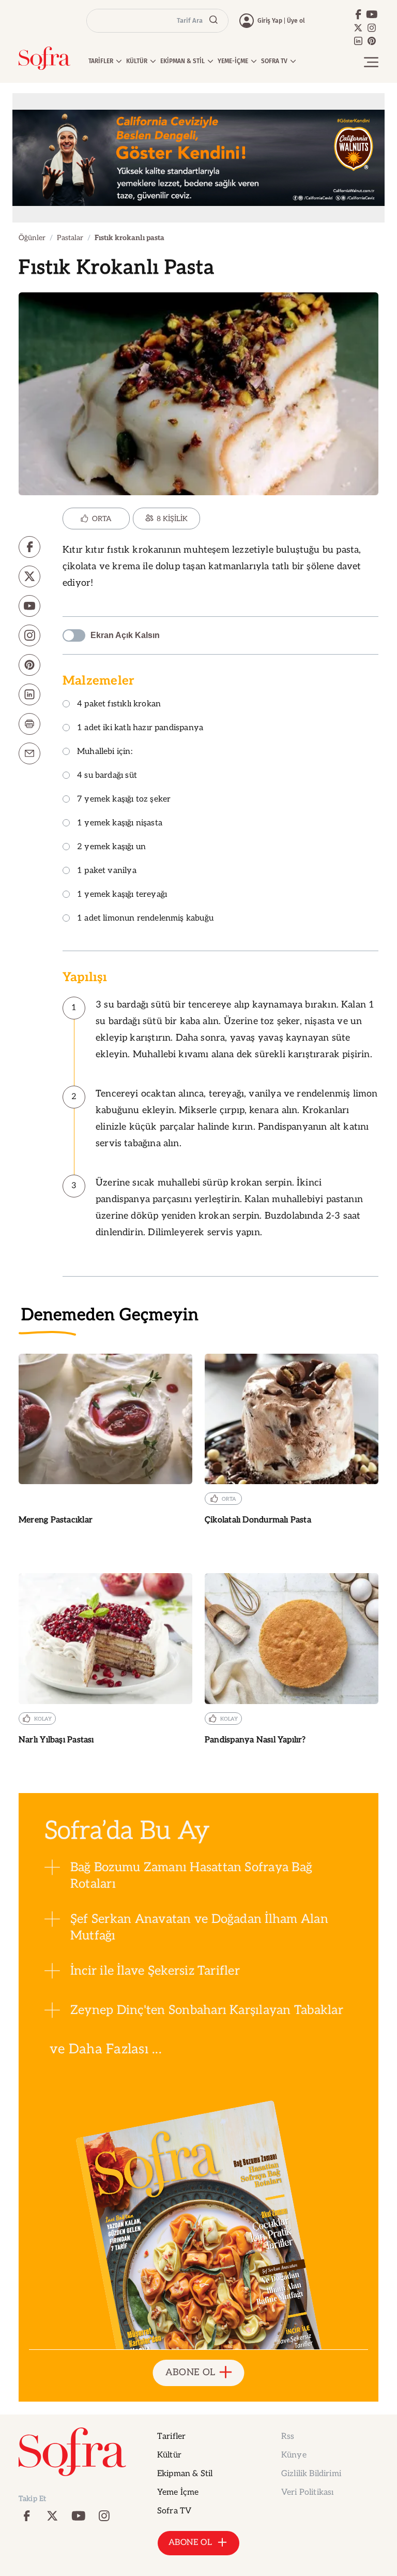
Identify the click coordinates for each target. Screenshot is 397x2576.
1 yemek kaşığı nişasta (120, 824)
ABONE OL (190, 2372)
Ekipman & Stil (185, 2474)
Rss (288, 2437)
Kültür (169, 2455)
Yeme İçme (178, 2492)
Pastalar (70, 238)
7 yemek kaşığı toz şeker (124, 800)
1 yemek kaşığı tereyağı (122, 895)
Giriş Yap (270, 21)
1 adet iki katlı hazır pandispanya (140, 728)
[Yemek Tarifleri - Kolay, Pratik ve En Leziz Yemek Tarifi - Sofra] (44, 58)
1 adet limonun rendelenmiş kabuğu (145, 919)
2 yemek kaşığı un (111, 847)
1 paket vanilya (107, 871)
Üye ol (296, 21)
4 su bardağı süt (107, 776)
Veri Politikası (307, 2492)
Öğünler (32, 238)
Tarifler (171, 2437)
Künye (294, 2455)
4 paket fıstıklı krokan (119, 705)
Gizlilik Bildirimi (311, 2474)
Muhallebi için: (105, 752)
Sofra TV (174, 2511)
